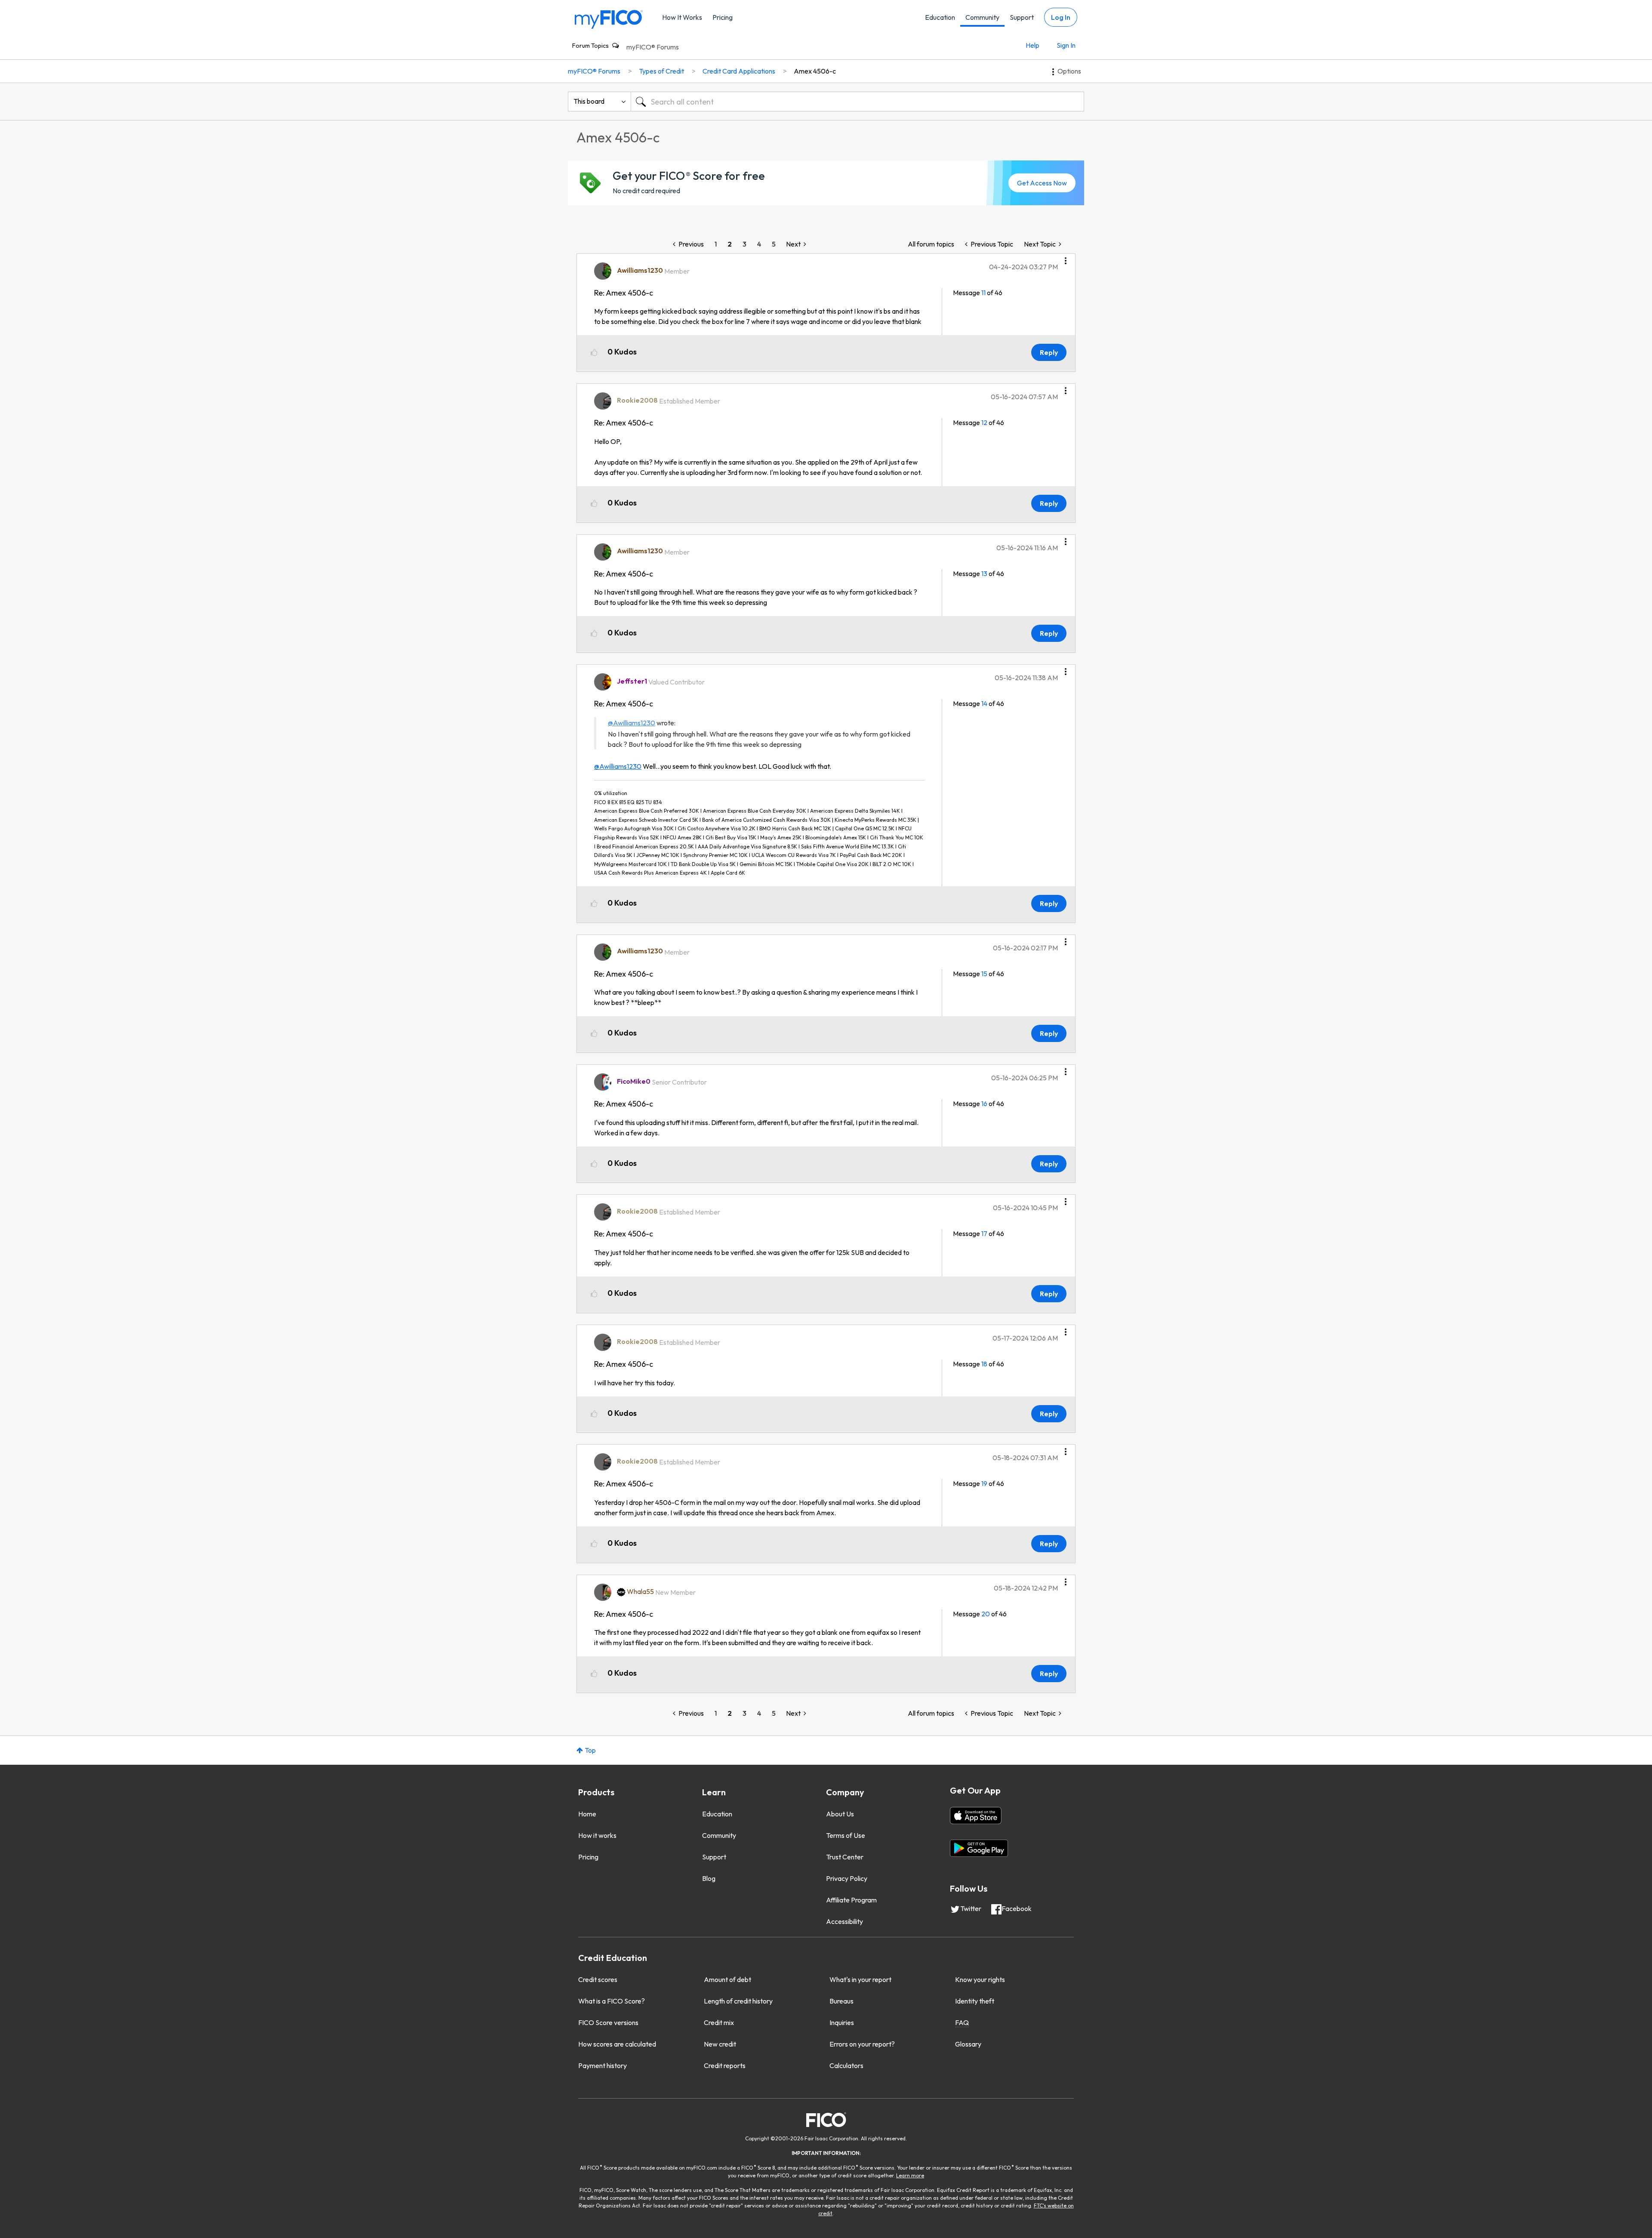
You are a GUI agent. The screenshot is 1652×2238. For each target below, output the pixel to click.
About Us (840, 1814)
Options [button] (1069, 71)
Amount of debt (727, 1979)
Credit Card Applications (739, 71)
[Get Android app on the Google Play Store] (979, 1848)
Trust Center (845, 1857)
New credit (720, 2044)
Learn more (910, 2175)
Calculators (846, 2065)
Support (1022, 17)
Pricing (723, 17)
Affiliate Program (851, 1900)
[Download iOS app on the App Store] (976, 1816)
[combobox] (857, 102)
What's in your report (860, 1979)
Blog (709, 1878)
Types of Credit (661, 71)
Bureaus (841, 2001)
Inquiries (842, 2022)
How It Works (682, 17)
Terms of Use (846, 1835)
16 (984, 1104)
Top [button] (590, 1750)
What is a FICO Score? (612, 2001)
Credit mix (719, 2022)
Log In (1061, 17)
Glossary (968, 2044)
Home (587, 1814)
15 (984, 974)
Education (940, 17)
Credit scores (598, 1979)
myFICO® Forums (653, 47)
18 (984, 1364)
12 (984, 422)
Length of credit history (738, 2001)
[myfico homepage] (609, 19)
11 (983, 293)
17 (984, 1233)
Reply (1049, 352)
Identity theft (975, 2001)
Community (982, 17)
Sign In (1066, 45)
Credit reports (725, 2065)
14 (984, 703)
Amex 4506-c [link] (815, 71)
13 (984, 573)
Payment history (603, 2065)
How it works (597, 1835)
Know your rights (980, 1979)
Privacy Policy (847, 1878)
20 (986, 1614)
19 (984, 1483)
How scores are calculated (617, 2044)
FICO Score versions (608, 2022)
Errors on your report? (862, 2044)
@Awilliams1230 (632, 723)
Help (1032, 45)
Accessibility (844, 1921)
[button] (1066, 258)
